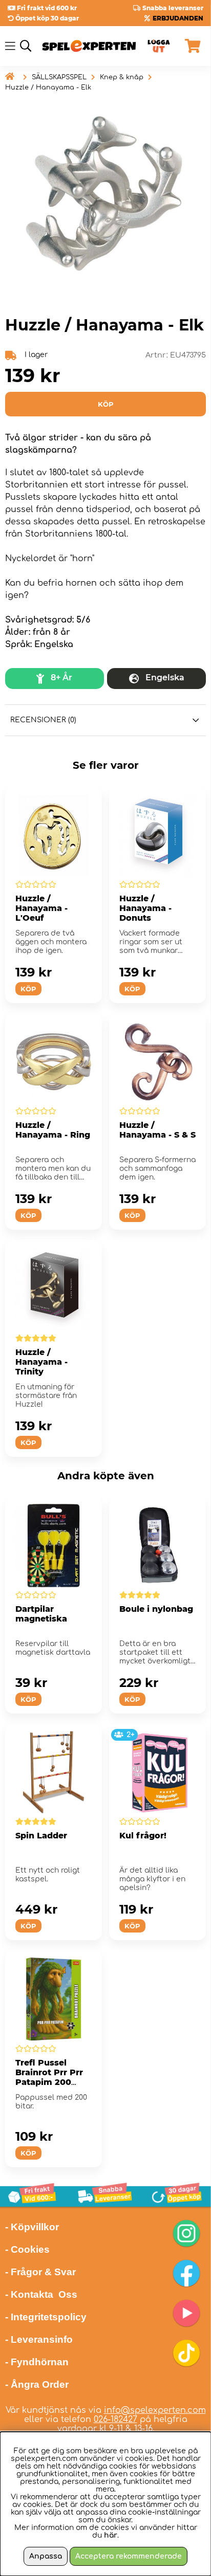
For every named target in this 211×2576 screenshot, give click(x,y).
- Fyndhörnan (37, 2362)
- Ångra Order (37, 2384)
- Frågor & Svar (40, 2272)
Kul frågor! (143, 1836)
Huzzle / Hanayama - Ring (53, 1130)
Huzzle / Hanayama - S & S (157, 1130)
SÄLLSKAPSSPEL (59, 77)
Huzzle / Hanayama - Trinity (41, 1362)
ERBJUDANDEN (178, 18)
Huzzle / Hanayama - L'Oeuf (41, 908)
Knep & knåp (122, 77)
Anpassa (46, 2556)
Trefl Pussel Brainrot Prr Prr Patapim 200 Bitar (49, 2077)
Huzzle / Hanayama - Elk (48, 87)
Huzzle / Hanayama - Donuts (145, 908)
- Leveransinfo (39, 2339)
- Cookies (27, 2249)
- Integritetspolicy (46, 2317)
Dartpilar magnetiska (41, 1614)
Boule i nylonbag (156, 1609)
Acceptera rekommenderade (129, 2556)
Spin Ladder (41, 1836)
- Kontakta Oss (41, 2294)
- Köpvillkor (32, 2227)
